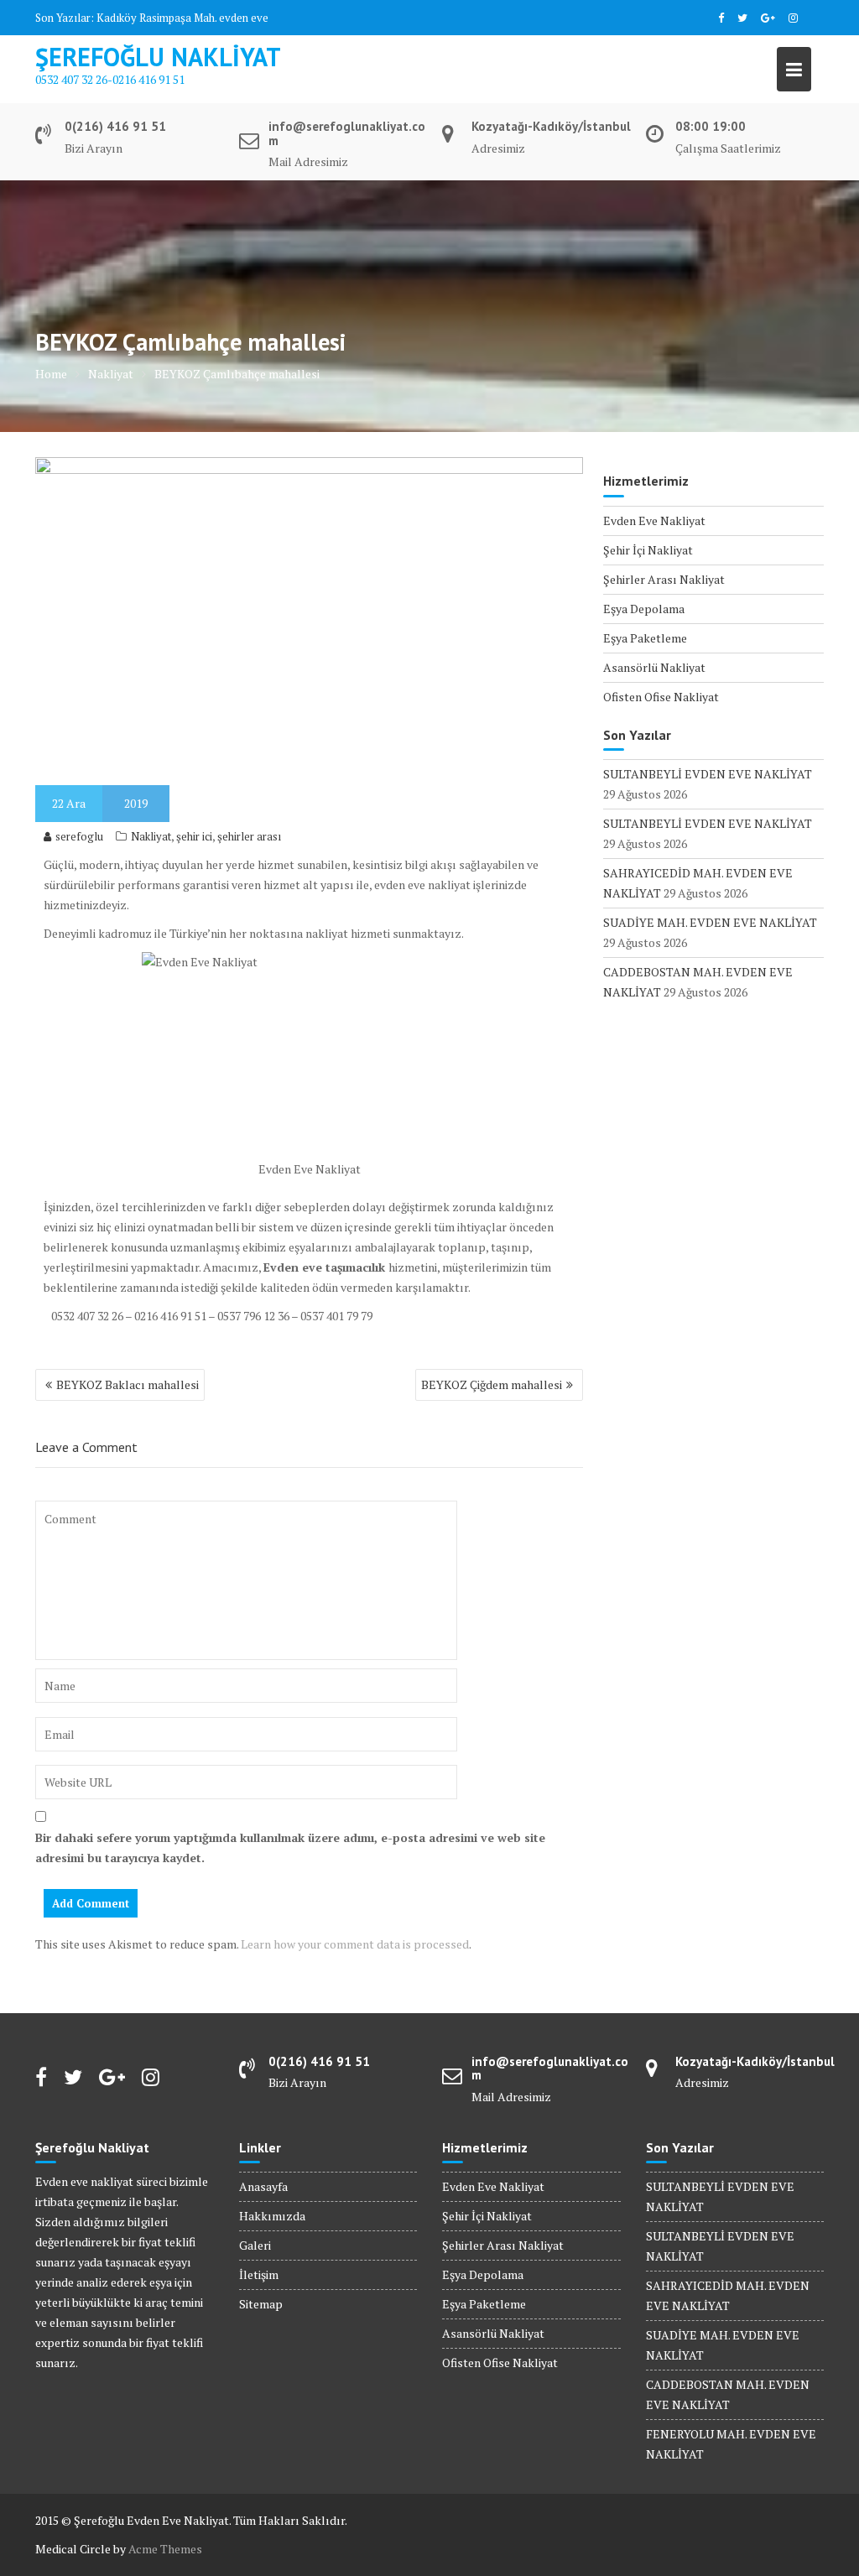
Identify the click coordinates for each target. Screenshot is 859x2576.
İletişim (259, 2274)
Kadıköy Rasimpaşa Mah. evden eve (182, 18)
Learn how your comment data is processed (355, 1944)
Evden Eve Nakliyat (654, 520)
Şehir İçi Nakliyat (648, 550)
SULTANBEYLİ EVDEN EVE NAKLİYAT (708, 774)
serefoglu (79, 836)
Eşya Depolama (644, 609)
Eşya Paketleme (645, 638)
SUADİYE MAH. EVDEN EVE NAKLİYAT (710, 922)
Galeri (255, 2245)
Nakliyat (151, 836)
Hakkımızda (272, 2216)
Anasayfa (263, 2186)
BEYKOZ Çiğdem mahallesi (492, 1384)
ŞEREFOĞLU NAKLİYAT (158, 57)
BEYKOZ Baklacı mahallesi (128, 1384)
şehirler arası (249, 836)
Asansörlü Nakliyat (654, 667)
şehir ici (194, 836)
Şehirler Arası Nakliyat (664, 579)
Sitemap (261, 2304)
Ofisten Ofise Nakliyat (661, 697)
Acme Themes (165, 2549)
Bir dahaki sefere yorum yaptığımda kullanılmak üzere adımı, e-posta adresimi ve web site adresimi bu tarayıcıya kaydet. (290, 1847)
